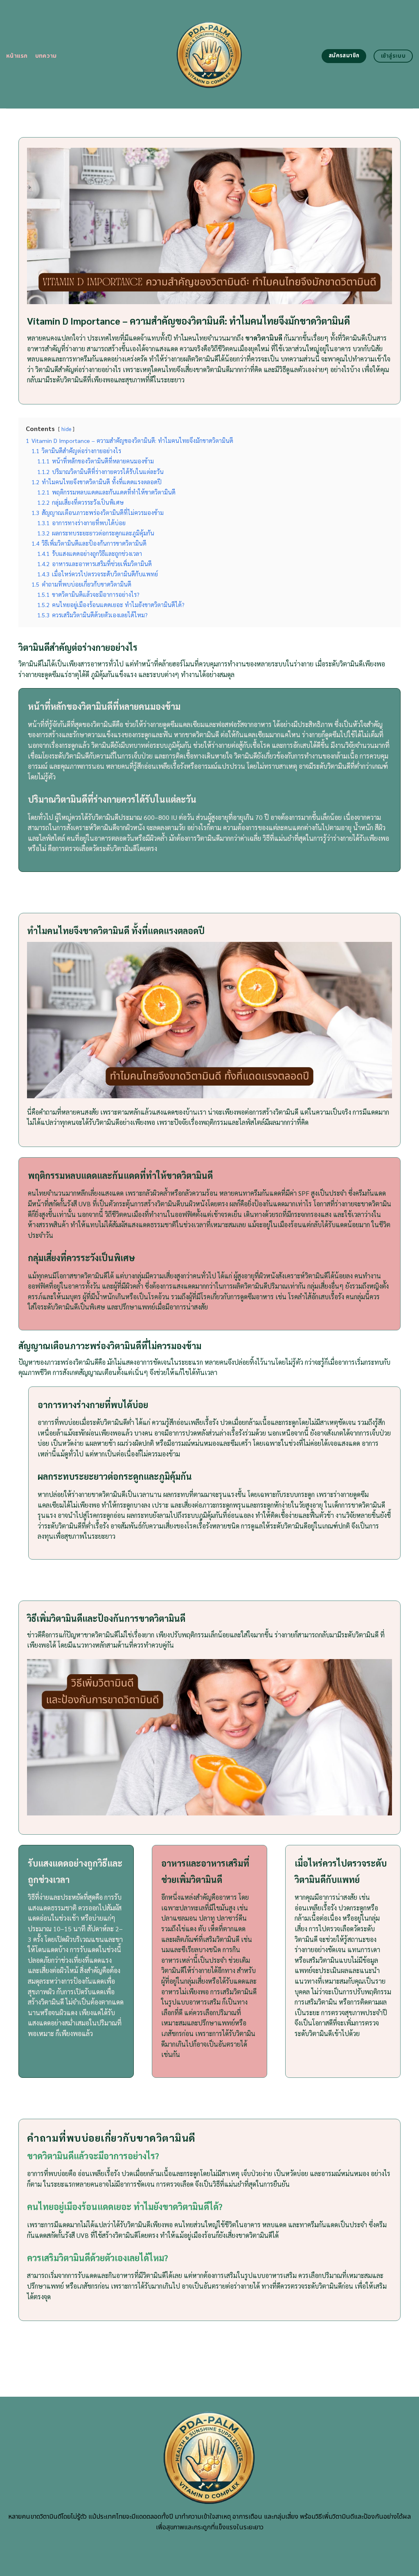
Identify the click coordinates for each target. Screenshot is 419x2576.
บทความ (46, 56)
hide (66, 429)
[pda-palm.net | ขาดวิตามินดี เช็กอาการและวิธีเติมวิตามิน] (210, 54)
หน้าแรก (17, 56)
